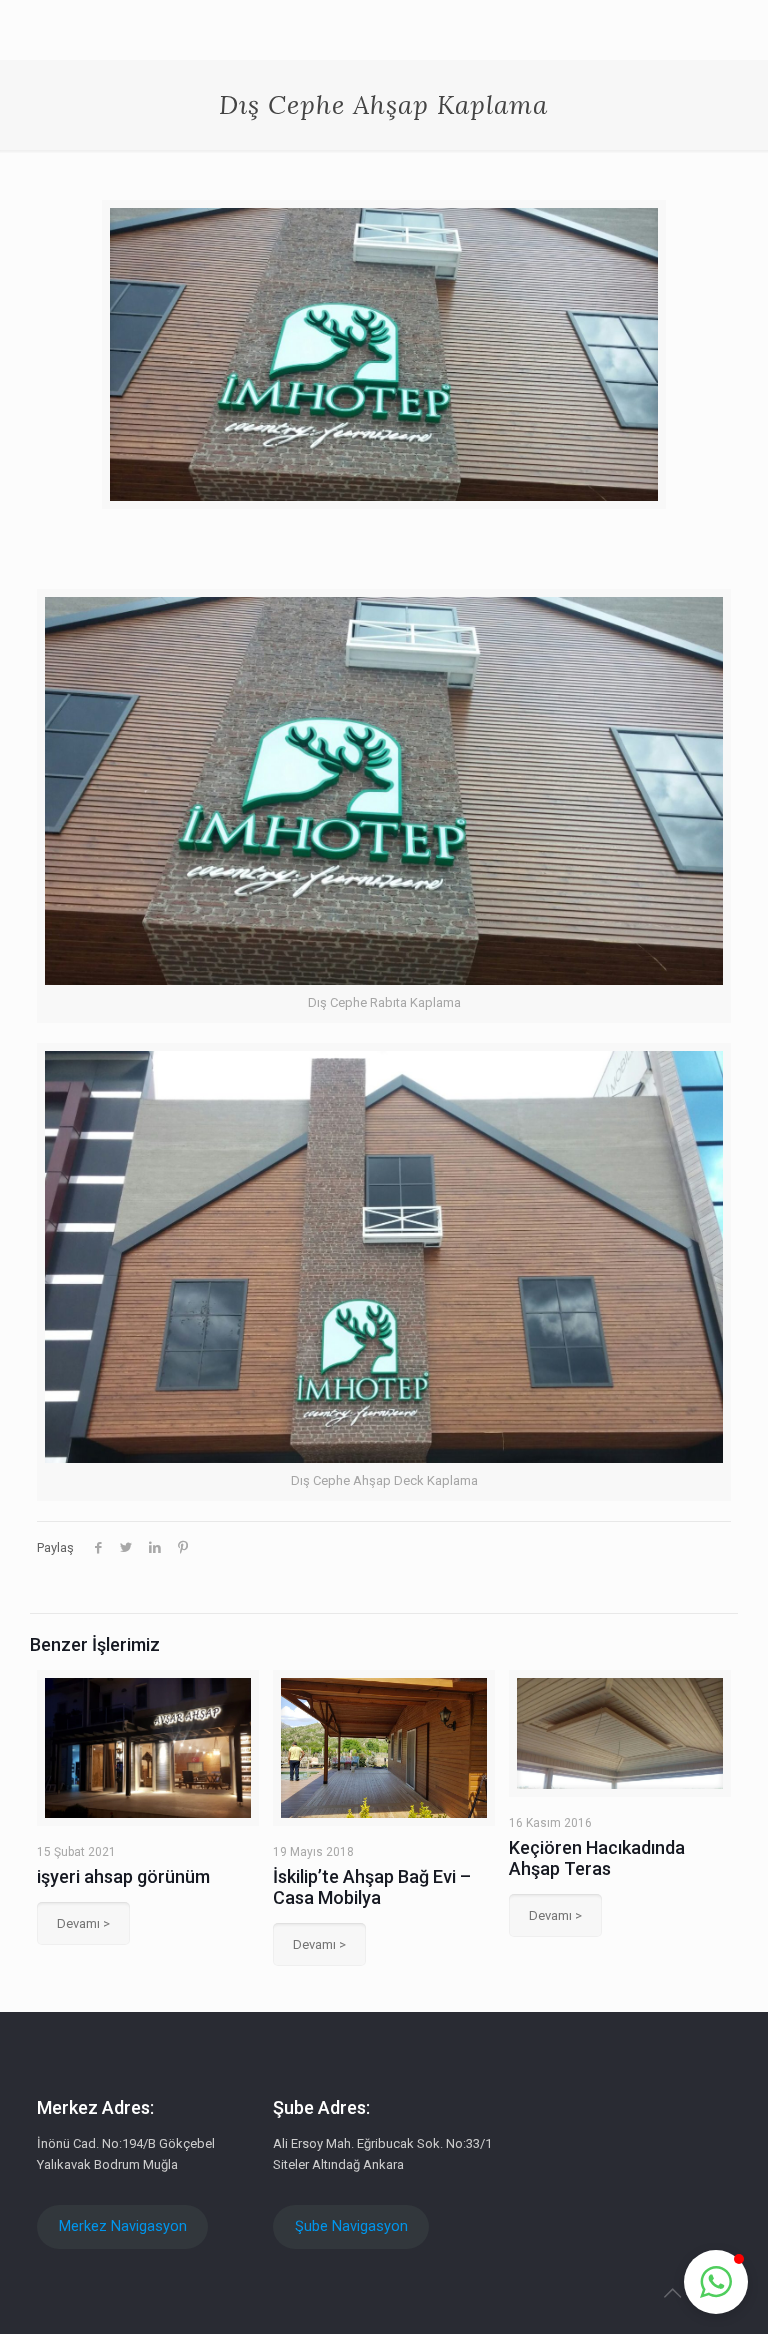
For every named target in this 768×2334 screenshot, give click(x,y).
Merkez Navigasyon (123, 2226)
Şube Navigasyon (351, 2226)
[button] (716, 2282)
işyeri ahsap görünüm (123, 1876)
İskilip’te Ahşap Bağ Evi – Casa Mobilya (372, 1887)
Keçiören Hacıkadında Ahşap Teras (597, 1858)
